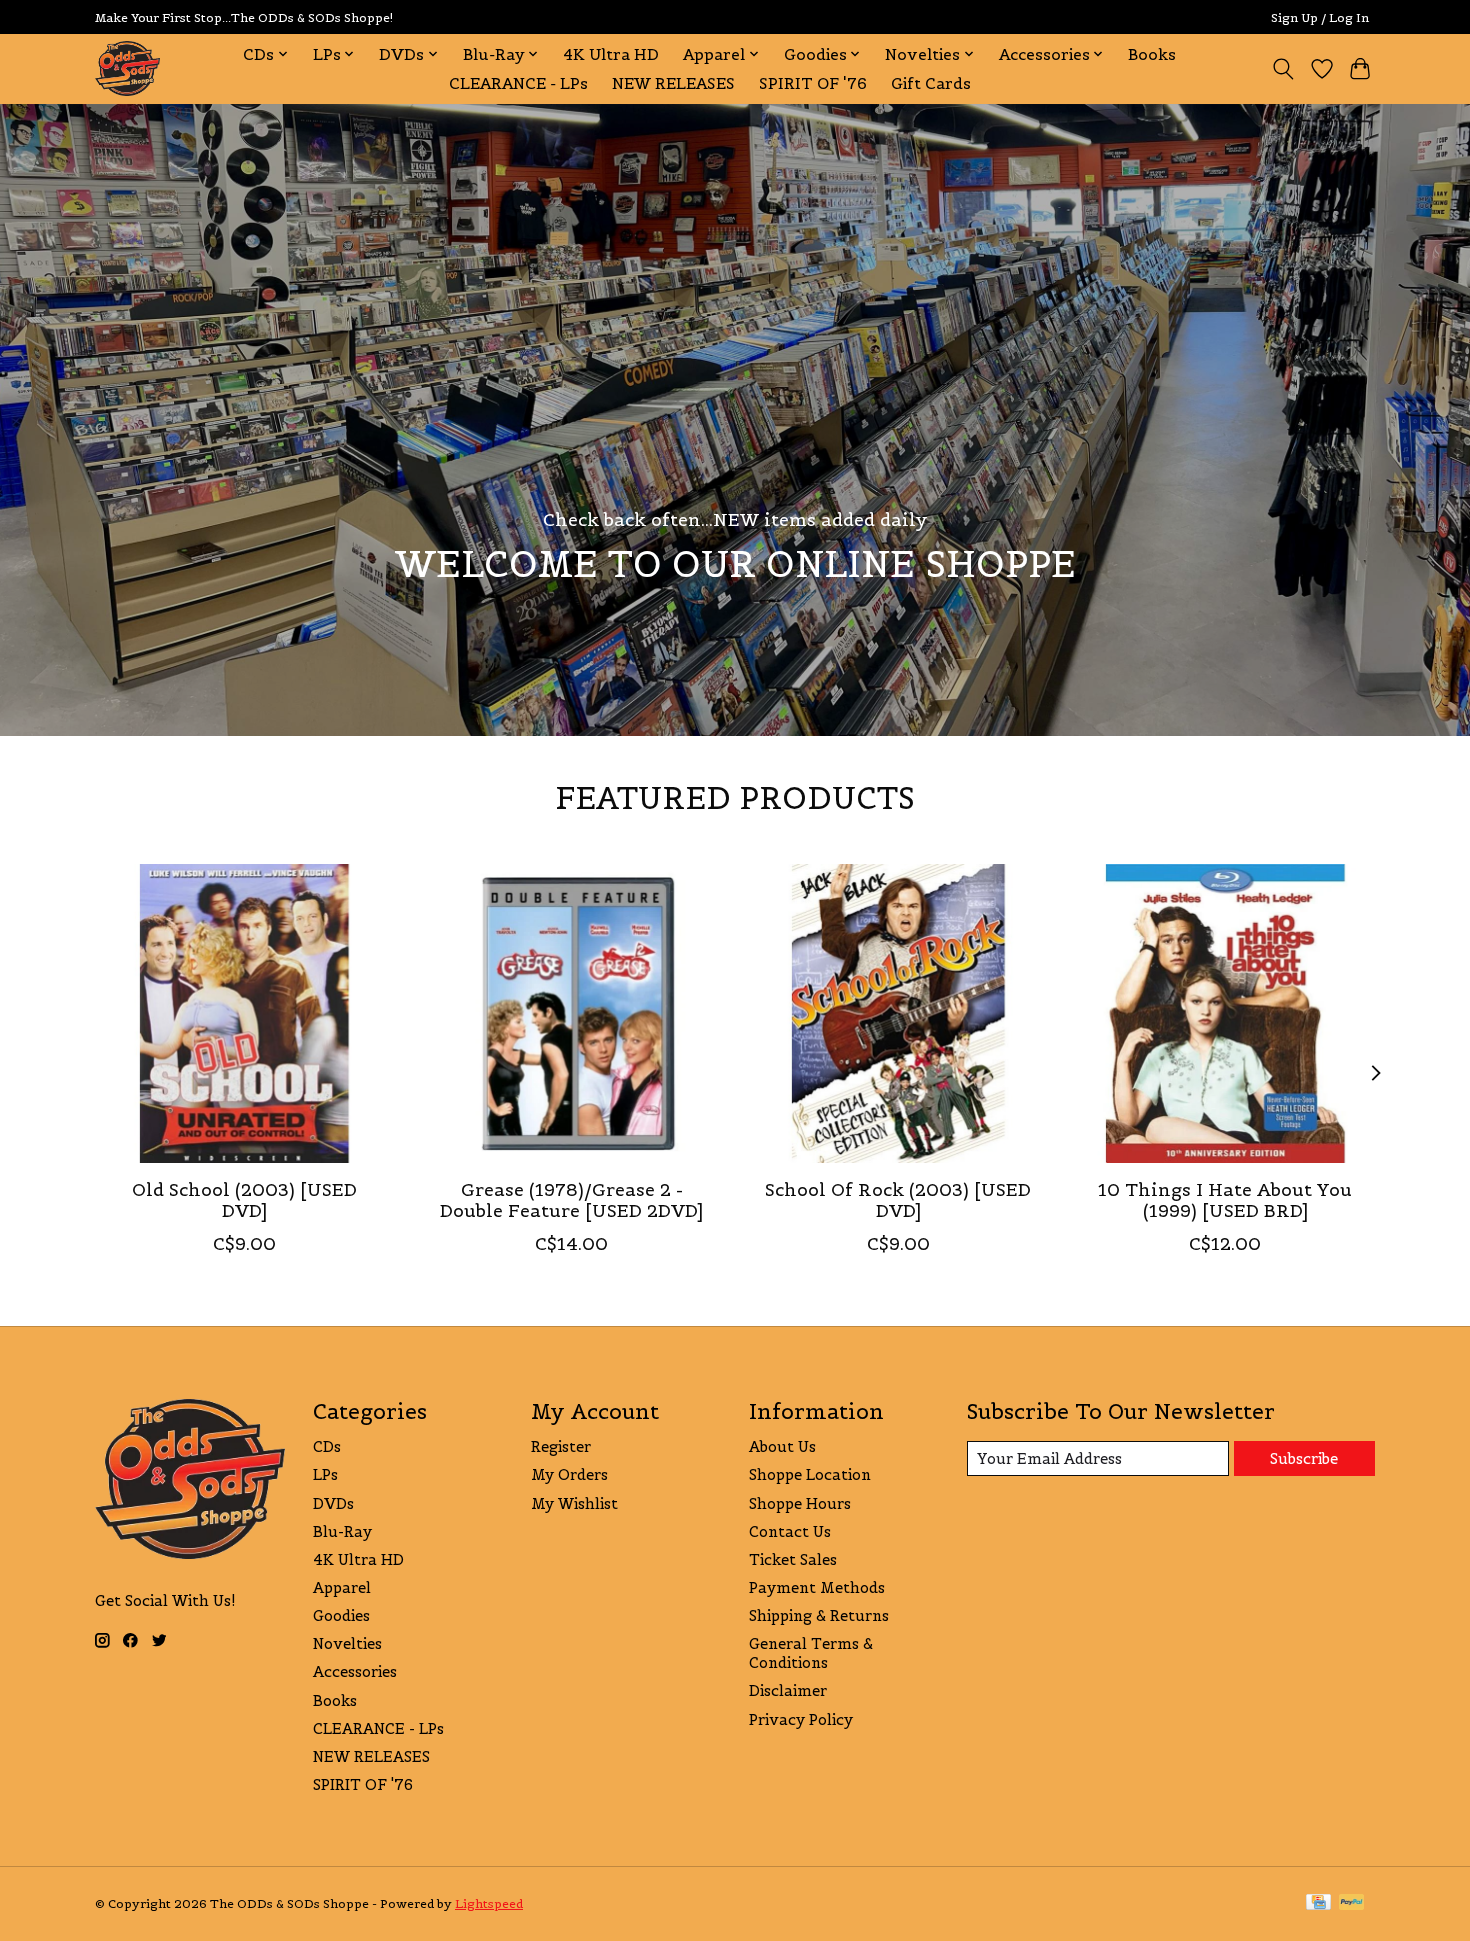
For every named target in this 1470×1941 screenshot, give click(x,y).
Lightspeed (489, 1903)
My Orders (569, 1474)
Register (561, 1446)
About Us (782, 1446)
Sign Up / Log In (1320, 17)
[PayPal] (1352, 1903)
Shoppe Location (810, 1474)
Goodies (341, 1615)
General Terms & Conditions (811, 1653)
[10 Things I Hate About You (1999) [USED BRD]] (1225, 1013)
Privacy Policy (801, 1719)
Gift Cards (931, 83)
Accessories (355, 1671)
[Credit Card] (1318, 1903)
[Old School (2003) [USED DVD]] (244, 1013)
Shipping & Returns (819, 1615)
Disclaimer (788, 1690)
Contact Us (790, 1531)
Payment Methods (817, 1587)
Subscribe (1304, 1458)
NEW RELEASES (673, 83)
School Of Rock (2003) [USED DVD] (898, 1199)
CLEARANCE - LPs (518, 83)
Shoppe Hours (800, 1503)
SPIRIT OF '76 (813, 83)
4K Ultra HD (611, 54)
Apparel (342, 1587)
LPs (325, 1474)
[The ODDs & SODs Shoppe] (127, 68)
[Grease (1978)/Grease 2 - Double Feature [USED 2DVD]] (571, 1013)
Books (1152, 54)
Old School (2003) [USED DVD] (244, 1199)
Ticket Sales (793, 1559)
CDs (327, 1446)
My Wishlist (574, 1503)
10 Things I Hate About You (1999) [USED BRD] (1225, 1199)
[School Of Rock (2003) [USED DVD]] (898, 1013)
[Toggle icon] (1283, 69)
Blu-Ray (342, 1531)
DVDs (333, 1503)
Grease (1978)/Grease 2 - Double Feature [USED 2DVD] (571, 1199)
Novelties (347, 1643)
